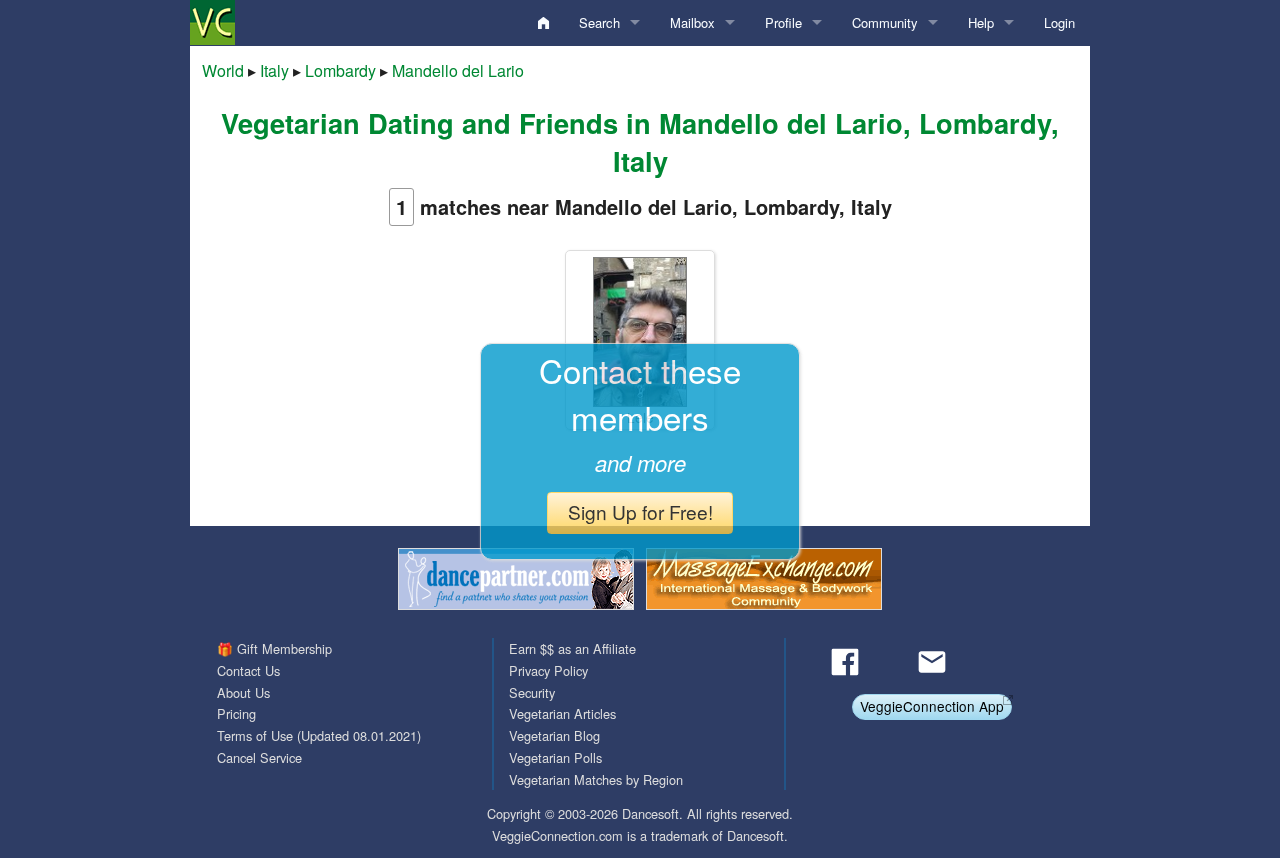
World (223, 70)
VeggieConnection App (932, 706)
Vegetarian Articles (562, 713)
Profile (783, 22)
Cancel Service (259, 757)
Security (532, 692)
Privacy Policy (548, 670)
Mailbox (692, 22)
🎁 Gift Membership (274, 648)
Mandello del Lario (458, 70)
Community (885, 22)
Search (599, 22)
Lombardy (340, 70)
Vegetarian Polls (555, 757)
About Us (243, 692)
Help (981, 22)
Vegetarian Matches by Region (596, 779)
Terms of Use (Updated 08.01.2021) (319, 735)
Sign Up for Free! (640, 511)
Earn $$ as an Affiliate (572, 648)
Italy (274, 70)
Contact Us (248, 670)
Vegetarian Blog (554, 735)
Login (1059, 22)
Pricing (236, 713)
